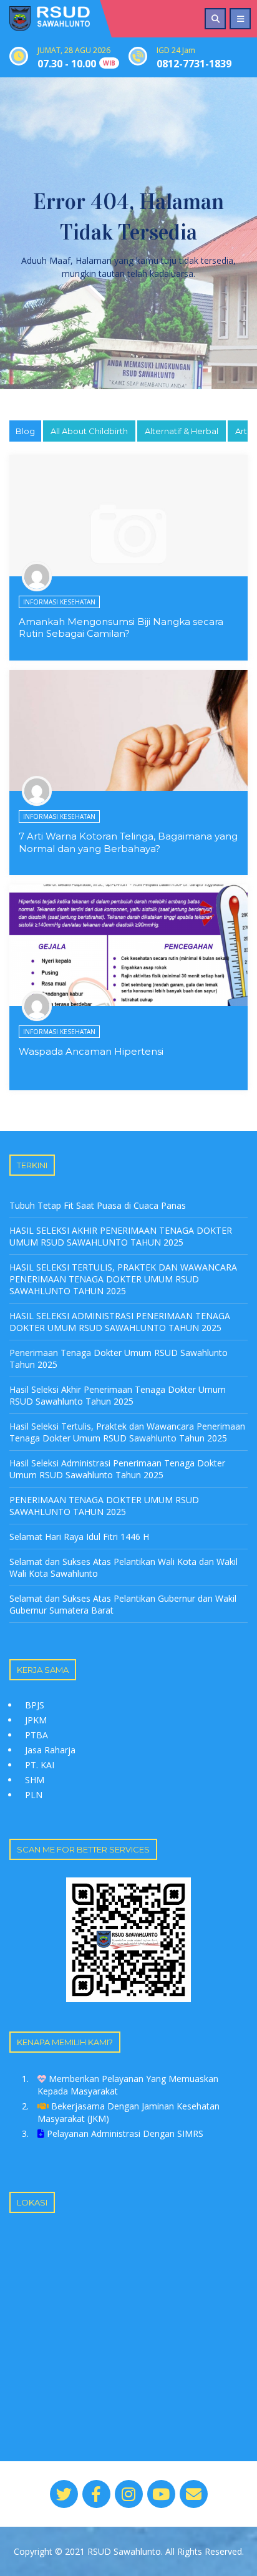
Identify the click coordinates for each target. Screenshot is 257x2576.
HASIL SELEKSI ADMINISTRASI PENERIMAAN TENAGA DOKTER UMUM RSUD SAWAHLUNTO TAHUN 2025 (120, 1322)
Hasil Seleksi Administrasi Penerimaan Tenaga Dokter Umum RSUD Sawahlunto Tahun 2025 (117, 1469)
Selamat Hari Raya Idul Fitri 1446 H (79, 1537)
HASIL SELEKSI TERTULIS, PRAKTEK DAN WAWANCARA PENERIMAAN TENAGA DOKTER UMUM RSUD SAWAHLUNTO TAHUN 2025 (123, 1279)
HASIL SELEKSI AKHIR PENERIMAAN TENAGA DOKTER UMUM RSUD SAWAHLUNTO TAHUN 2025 (121, 1236)
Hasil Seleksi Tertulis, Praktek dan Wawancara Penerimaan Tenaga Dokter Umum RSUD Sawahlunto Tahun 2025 (127, 1432)
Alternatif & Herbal (182, 431)
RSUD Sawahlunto (124, 2551)
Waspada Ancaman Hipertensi (91, 1051)
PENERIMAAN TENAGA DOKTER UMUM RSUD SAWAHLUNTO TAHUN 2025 (104, 1506)
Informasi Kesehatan (59, 602)
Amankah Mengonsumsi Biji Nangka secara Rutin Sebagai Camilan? (121, 628)
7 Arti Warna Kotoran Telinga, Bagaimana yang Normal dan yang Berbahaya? (128, 842)
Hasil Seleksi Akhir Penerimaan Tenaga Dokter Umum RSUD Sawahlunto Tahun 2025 (118, 1395)
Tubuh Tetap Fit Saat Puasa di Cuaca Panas (98, 1205)
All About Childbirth (89, 431)
